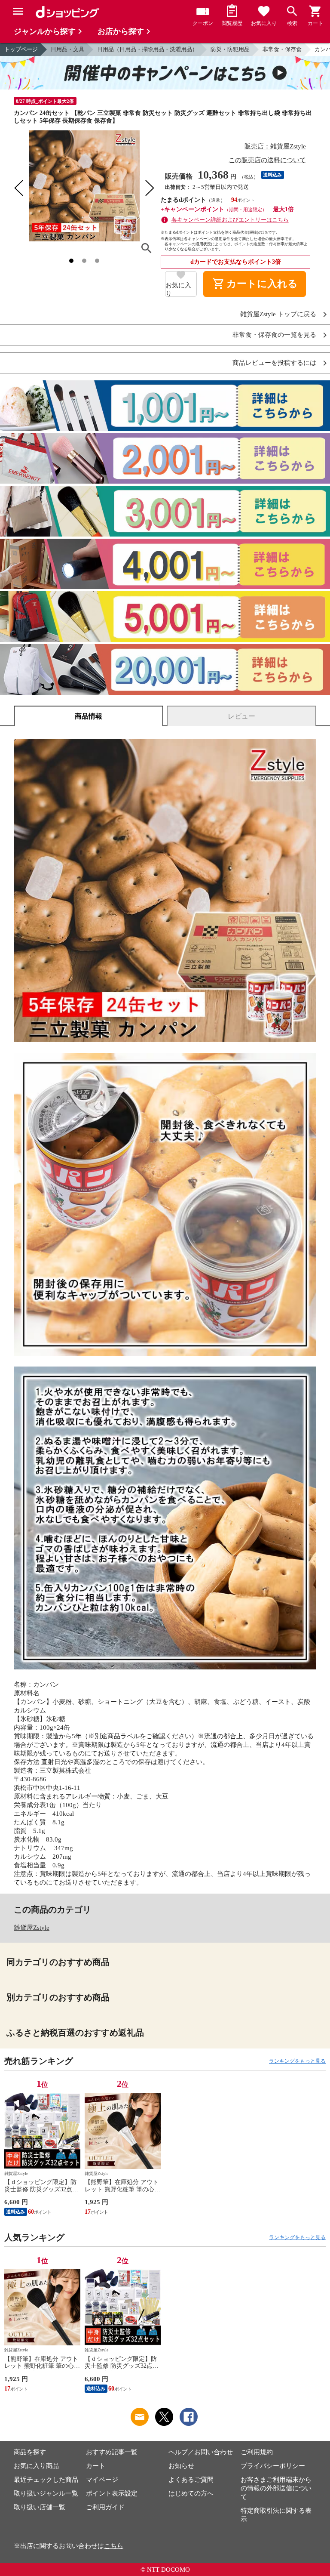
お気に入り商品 (36, 2466)
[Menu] (18, 11)
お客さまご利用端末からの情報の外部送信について (276, 2488)
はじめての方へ (191, 2493)
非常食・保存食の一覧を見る (274, 335)
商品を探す (30, 2452)
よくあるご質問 (191, 2480)
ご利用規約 (257, 2452)
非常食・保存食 (282, 49)
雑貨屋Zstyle (32, 1928)
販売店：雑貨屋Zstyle (275, 146)
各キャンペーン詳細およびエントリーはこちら (230, 220)
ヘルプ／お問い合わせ (201, 2452)
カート (96, 2466)
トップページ (21, 49)
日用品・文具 (67, 49)
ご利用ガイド (105, 2507)
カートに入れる (255, 284)
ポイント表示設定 (112, 2493)
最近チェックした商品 (46, 2480)
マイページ (102, 2480)
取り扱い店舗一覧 (40, 2507)
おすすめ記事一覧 (112, 2452)
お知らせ (181, 2466)
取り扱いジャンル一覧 (46, 2493)
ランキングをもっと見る (297, 2061)
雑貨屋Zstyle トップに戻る (278, 314)
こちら (114, 2546)
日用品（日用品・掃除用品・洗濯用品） (147, 49)
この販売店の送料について (267, 160)
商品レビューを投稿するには (274, 363)
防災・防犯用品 (230, 49)
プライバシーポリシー (273, 2466)
